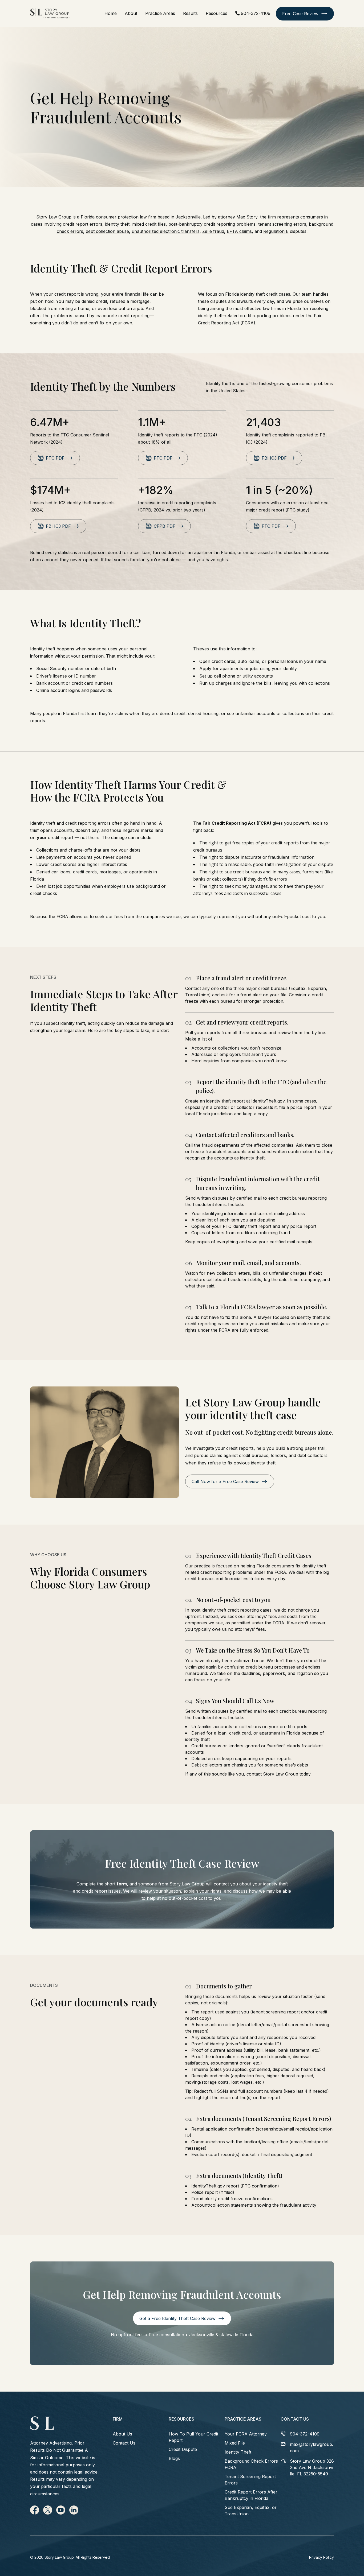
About (131, 13)
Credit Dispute (183, 2449)
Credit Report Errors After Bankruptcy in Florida (251, 2495)
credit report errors (83, 224)
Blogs (174, 2458)
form (122, 1884)
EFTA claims (239, 231)
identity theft (117, 224)
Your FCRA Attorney (246, 2434)
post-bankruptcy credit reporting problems (212, 224)
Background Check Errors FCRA (251, 2464)
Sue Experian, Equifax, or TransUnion (251, 2511)
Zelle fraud (213, 231)
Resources (217, 13)
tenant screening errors (282, 224)
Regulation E (276, 231)
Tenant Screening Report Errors (250, 2480)
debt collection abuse (107, 231)
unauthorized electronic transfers (166, 231)
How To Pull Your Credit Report (193, 2437)
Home (111, 13)
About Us (122, 2434)
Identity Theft (238, 2452)
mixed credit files (149, 224)
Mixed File (235, 2443)
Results (190, 13)
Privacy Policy (321, 2557)
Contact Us (124, 2443)
